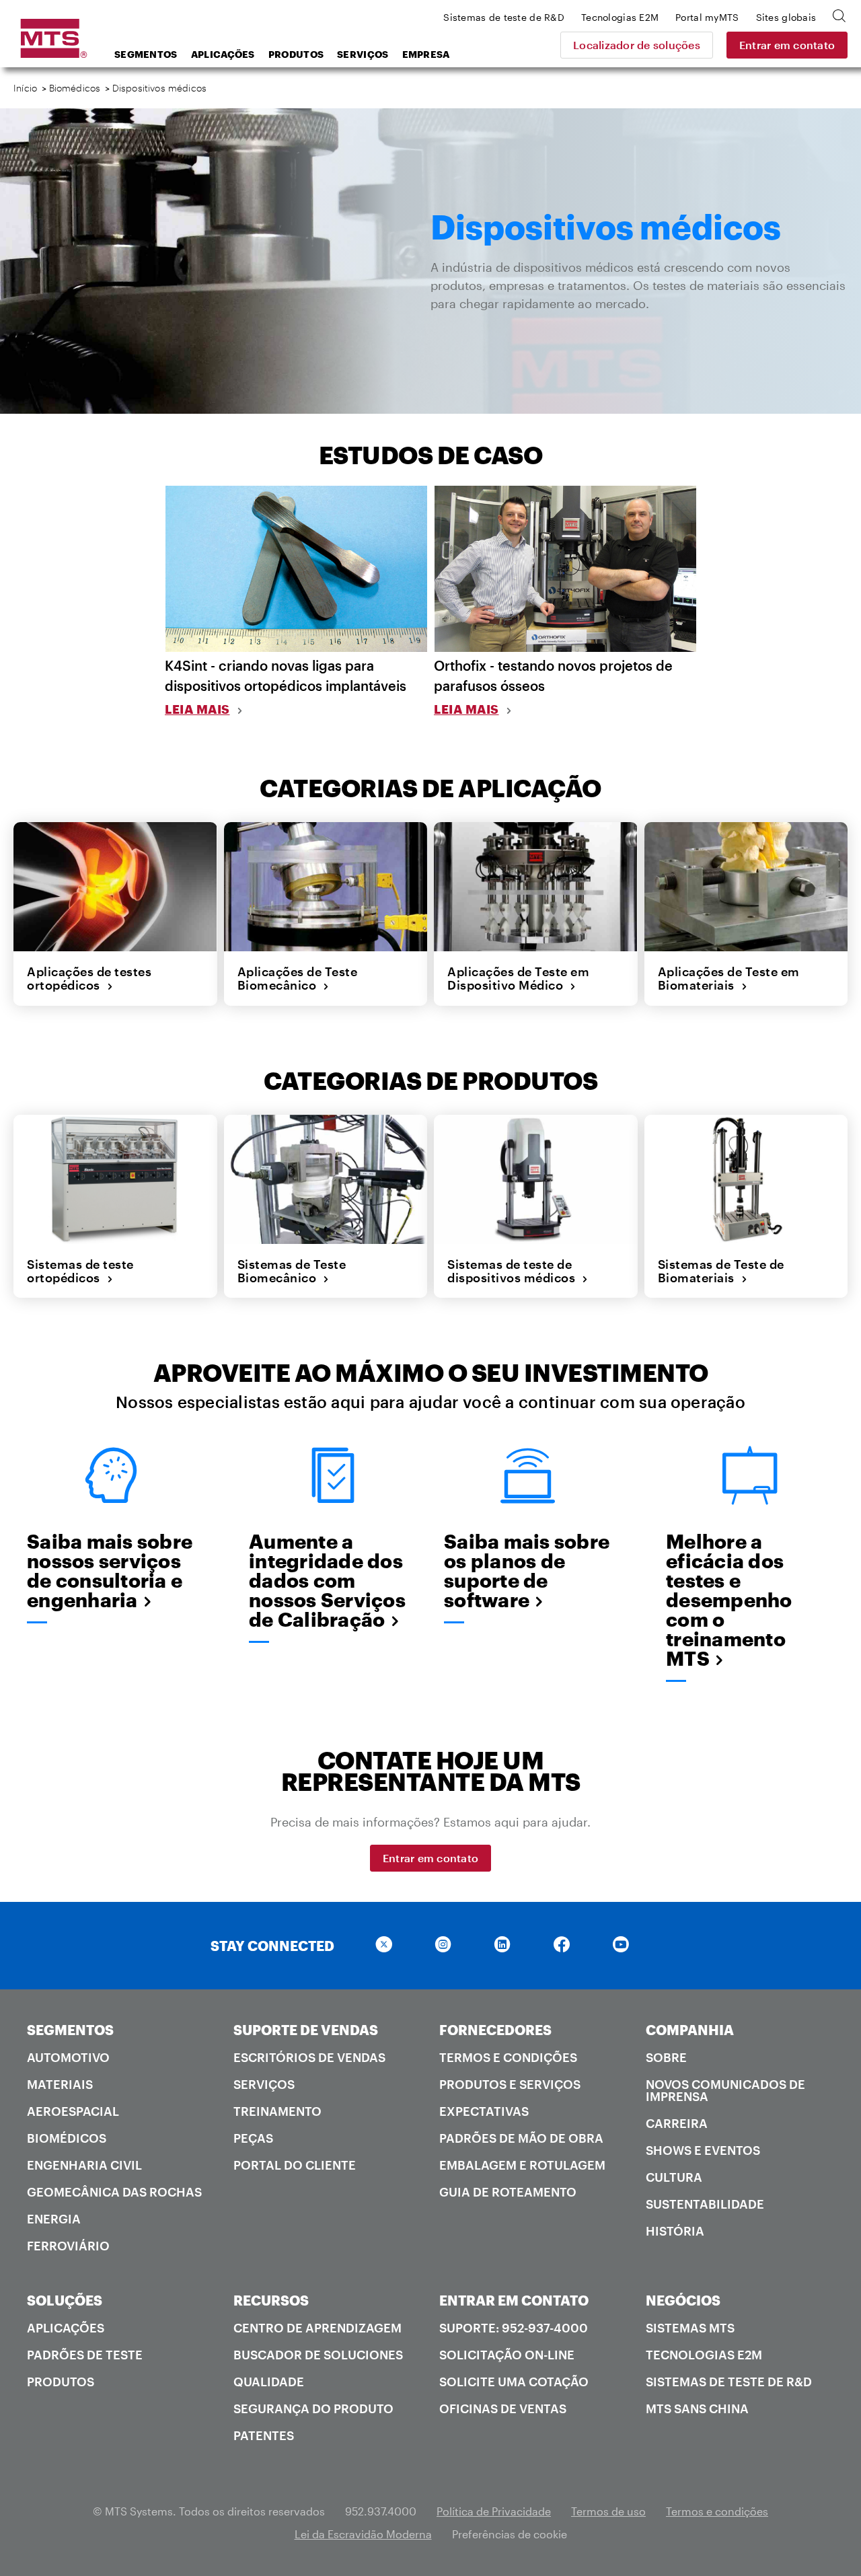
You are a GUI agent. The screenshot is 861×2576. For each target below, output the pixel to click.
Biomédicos (75, 88)
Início (25, 88)
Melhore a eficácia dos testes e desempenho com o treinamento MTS (729, 1600)
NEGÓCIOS (683, 2300)
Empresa (426, 54)
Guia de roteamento (508, 2192)
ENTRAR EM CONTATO (514, 2300)
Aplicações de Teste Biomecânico (298, 979)
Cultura (674, 2177)
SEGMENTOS (70, 2030)
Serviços (363, 54)
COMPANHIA (690, 2030)
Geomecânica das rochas (114, 2192)
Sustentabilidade (705, 2204)
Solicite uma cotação (514, 2382)
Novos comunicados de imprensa (725, 2090)
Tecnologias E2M (704, 2355)
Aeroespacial (73, 2111)
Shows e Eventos (703, 2150)
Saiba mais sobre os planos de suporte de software (527, 1571)
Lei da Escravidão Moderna (363, 2534)
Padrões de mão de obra (521, 2138)
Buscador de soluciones (318, 2355)
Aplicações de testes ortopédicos (89, 979)
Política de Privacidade (494, 2511)
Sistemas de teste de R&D (729, 2382)
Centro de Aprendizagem (317, 2328)
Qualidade (269, 2382)
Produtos (296, 54)
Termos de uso (608, 2511)
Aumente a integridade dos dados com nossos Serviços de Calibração (327, 1581)
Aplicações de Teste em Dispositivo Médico (518, 979)
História (675, 2231)
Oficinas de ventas (503, 2408)
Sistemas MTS (690, 2328)
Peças (253, 2138)
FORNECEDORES (495, 2030)
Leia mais (197, 709)
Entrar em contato (787, 45)
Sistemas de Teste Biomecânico (292, 1271)
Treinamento (277, 2111)
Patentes (264, 2435)
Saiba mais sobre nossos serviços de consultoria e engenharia (110, 1571)
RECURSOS (271, 2300)
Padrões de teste (85, 2355)
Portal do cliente (295, 2165)
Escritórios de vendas (309, 2057)
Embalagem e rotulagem (522, 2165)
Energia (54, 2219)
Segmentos (146, 54)
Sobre (666, 2057)
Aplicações (223, 54)
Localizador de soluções (637, 45)
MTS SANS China (697, 2408)
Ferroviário (68, 2246)
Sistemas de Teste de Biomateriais (721, 1271)
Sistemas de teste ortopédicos (80, 1271)
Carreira (677, 2123)
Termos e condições (508, 2057)
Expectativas (484, 2111)
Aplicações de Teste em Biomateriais (729, 979)
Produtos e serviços (510, 2084)
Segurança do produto (313, 2408)
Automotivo (68, 2057)
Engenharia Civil (84, 2165)
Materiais (60, 2084)
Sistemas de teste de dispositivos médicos (515, 1271)
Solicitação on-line (507, 2355)
